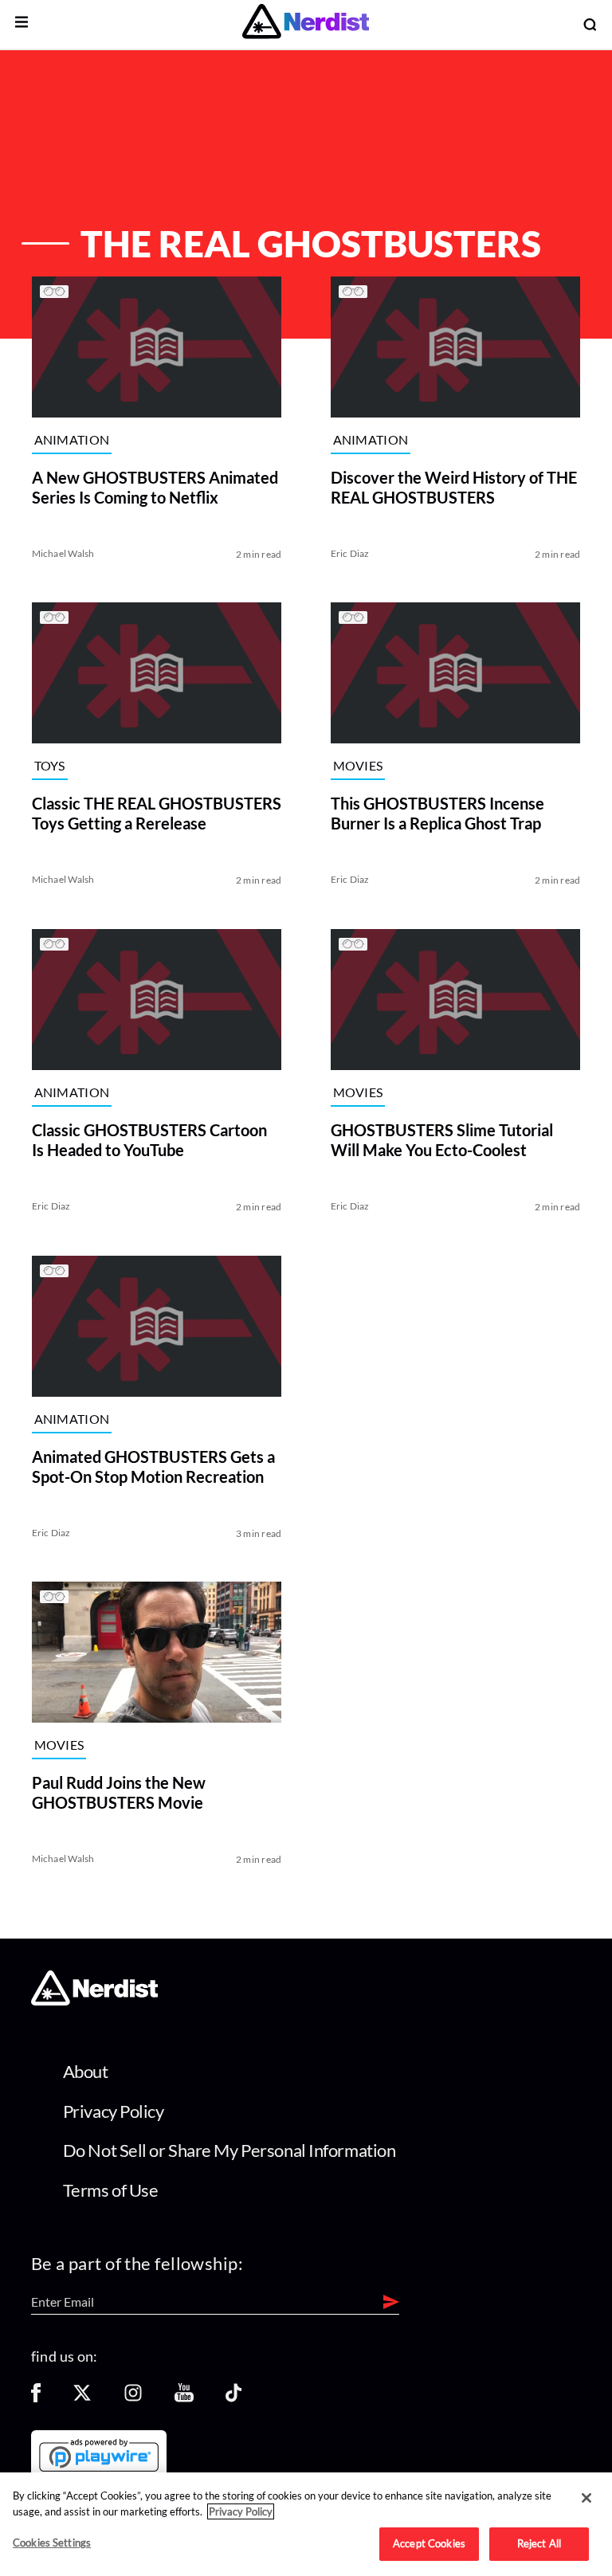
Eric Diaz (350, 553)
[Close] (586, 2498)
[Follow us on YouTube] (184, 2398)
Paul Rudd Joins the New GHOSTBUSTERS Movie (119, 1792)
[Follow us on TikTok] (233, 2398)
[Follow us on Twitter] (82, 2398)
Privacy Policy (114, 2111)
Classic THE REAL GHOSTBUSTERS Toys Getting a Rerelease (157, 813)
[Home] (94, 2000)
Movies (358, 766)
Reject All (539, 2543)
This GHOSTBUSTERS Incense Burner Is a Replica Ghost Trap (437, 813)
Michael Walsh (63, 553)
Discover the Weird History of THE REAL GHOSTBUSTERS (454, 486)
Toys (50, 766)
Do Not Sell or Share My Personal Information (229, 2150)
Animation (72, 439)
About (86, 2071)
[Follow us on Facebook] (36, 2398)
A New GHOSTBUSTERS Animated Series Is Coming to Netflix (155, 486)
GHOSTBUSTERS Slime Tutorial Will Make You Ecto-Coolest (442, 1140)
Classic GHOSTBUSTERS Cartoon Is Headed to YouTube (149, 1140)
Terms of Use (111, 2190)
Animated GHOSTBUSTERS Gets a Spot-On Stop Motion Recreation (153, 1466)
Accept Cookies (429, 2543)
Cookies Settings (52, 2543)
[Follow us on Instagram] (133, 2398)
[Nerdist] (306, 24)
